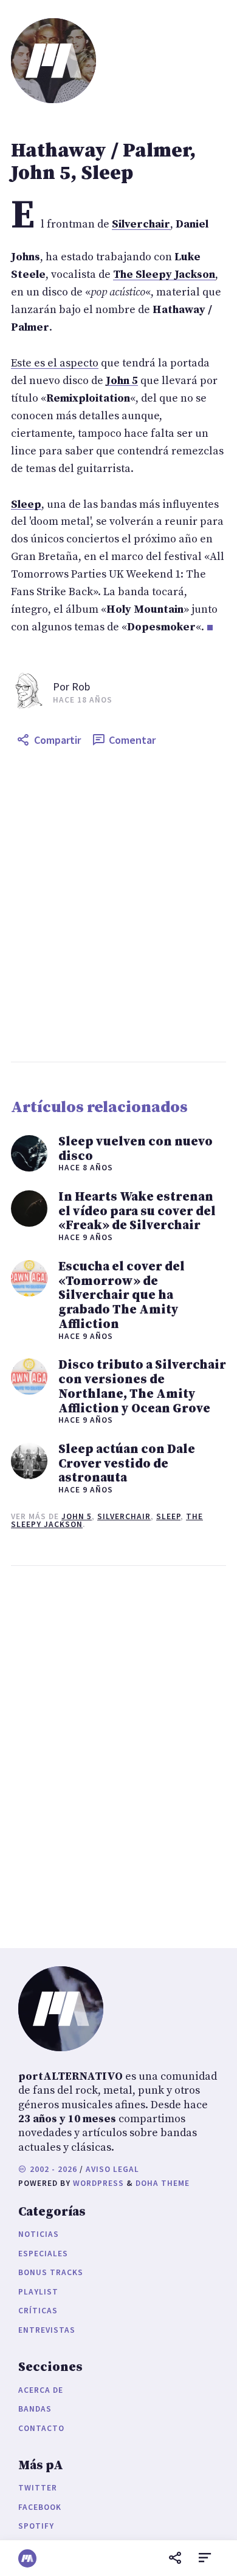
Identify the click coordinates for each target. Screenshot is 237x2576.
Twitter (38, 2488)
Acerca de (41, 2390)
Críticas (38, 2311)
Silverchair (124, 1516)
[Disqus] (118, 1754)
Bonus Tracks (51, 2272)
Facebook (40, 2507)
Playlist (38, 2292)
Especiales (43, 2254)
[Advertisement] (118, 907)
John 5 (77, 1516)
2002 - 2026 (52, 2169)
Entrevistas (47, 2330)
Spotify (36, 2526)
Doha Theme (163, 2183)
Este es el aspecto (55, 363)
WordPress (98, 2183)
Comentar (132, 740)
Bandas (35, 2409)
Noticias (39, 2234)
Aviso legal (112, 2169)
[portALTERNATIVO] (27, 2558)
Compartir (57, 740)
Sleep (168, 1516)
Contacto (41, 2428)
